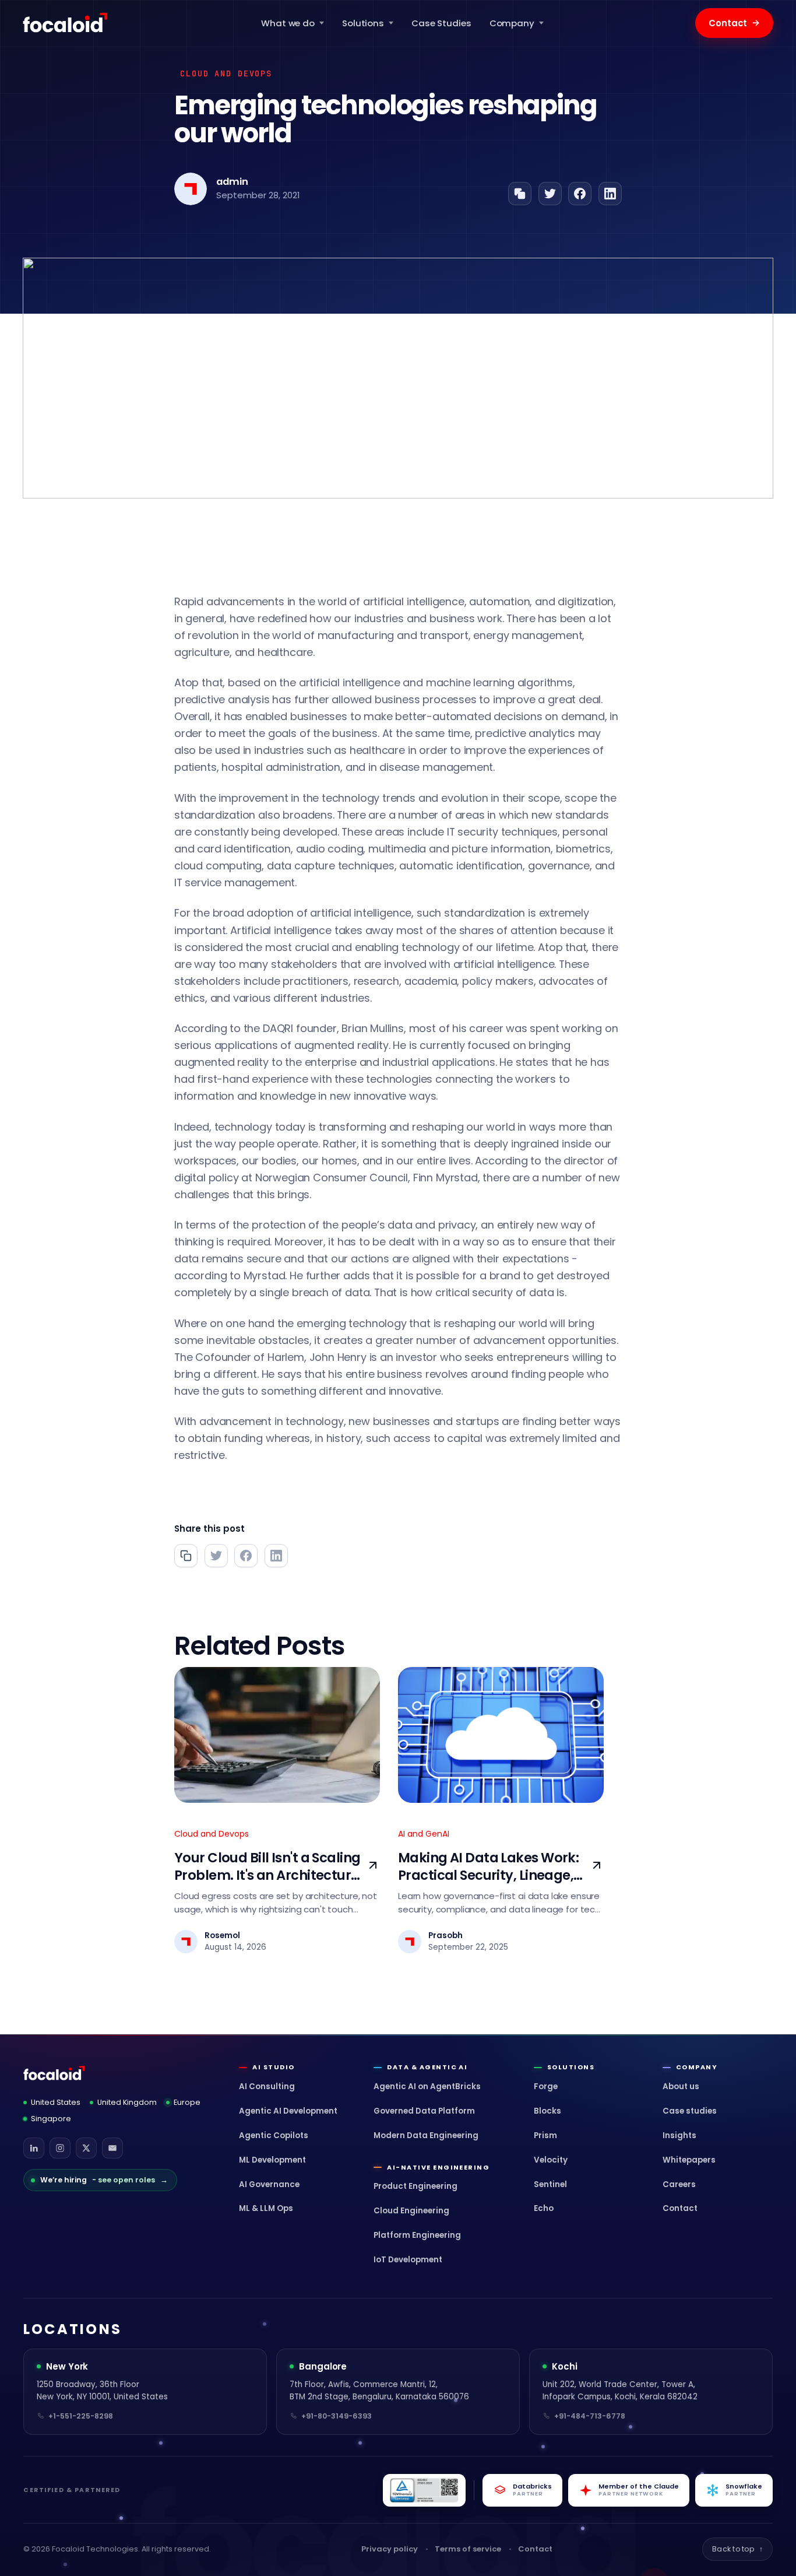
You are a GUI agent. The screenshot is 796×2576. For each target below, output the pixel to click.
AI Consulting (267, 2087)
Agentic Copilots (274, 2135)
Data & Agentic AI (427, 2067)
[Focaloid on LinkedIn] (34, 2148)
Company (512, 23)
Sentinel (550, 2184)
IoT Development (408, 2260)
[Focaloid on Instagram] (60, 2148)
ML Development (272, 2160)
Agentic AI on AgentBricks (427, 2087)
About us (681, 2087)
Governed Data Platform (424, 2111)
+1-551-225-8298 (81, 2416)
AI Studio (273, 2067)
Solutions (363, 23)
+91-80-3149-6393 (337, 2416)
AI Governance (269, 2184)
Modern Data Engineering (426, 2135)
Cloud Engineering (411, 2211)
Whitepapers (689, 2160)
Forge (546, 2087)
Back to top (737, 2549)
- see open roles (104, 2180)
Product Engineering (415, 2186)
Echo (544, 2208)
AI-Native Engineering (438, 2168)
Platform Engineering (417, 2235)
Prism (545, 2135)
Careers (679, 2184)
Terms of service (468, 2549)
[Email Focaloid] (112, 2148)
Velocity (551, 2160)
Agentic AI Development (288, 2111)
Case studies (690, 2111)
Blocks (547, 2111)
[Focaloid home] (66, 23)
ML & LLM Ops (266, 2208)
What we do (288, 23)
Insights (679, 2135)
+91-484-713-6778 (590, 2416)
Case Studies (441, 23)
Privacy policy (390, 2549)
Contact (734, 23)
